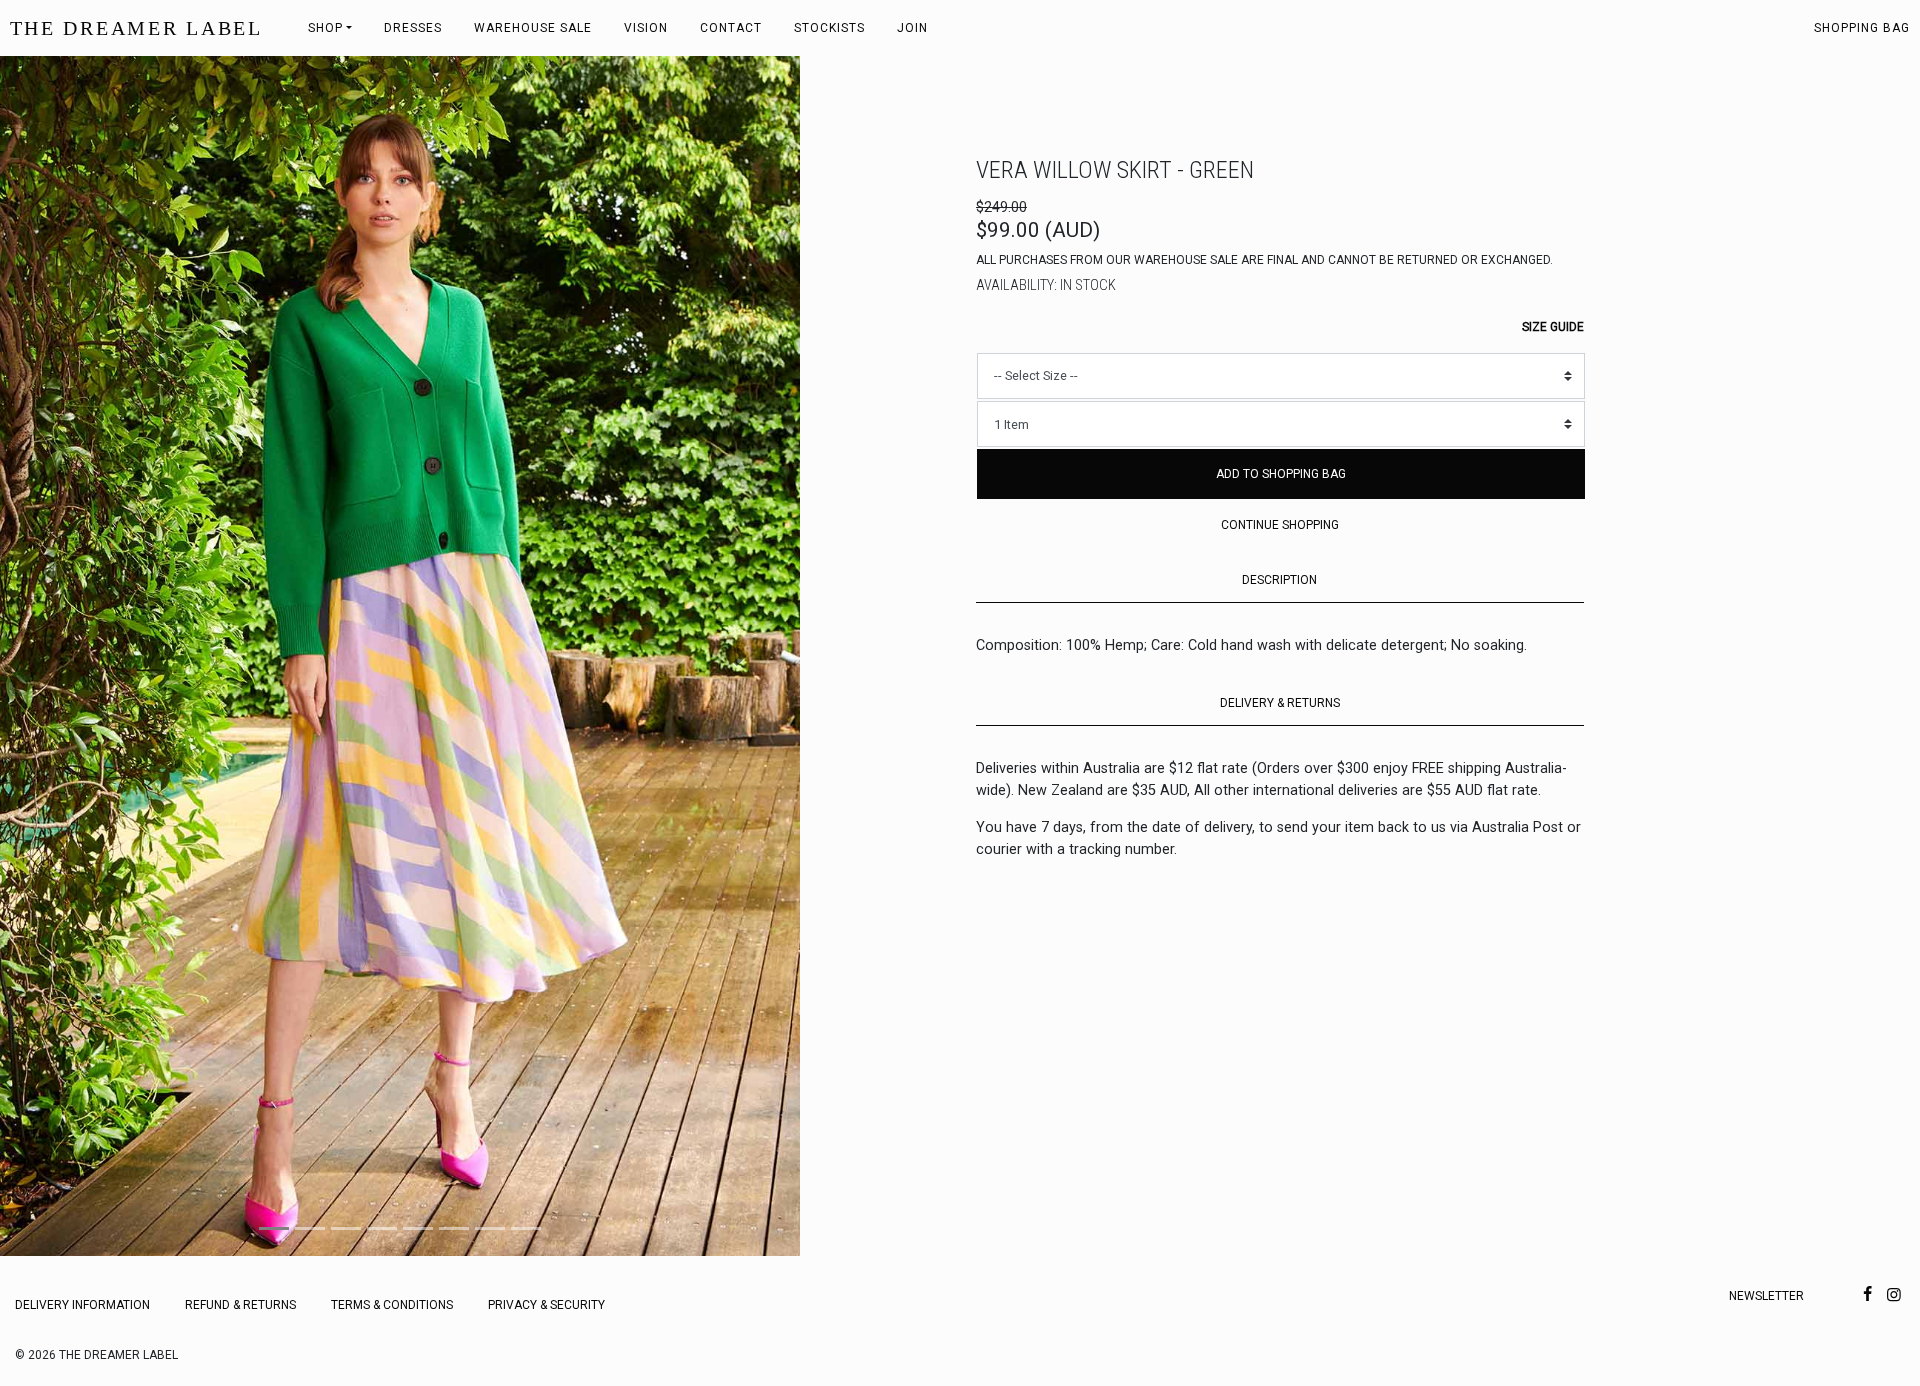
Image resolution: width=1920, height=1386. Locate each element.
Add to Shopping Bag (1281, 474)
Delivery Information (82, 1305)
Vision (646, 28)
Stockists (829, 28)
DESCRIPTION (1279, 580)
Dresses (413, 28)
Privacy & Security (546, 1305)
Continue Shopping (1280, 525)
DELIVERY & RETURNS (1280, 703)
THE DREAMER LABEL (136, 28)
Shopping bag (1862, 28)
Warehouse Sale (533, 28)
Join (912, 28)
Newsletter (1766, 1296)
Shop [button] (325, 28)
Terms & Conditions (392, 1305)
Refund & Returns (240, 1305)
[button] (60, 656)
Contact (731, 28)
